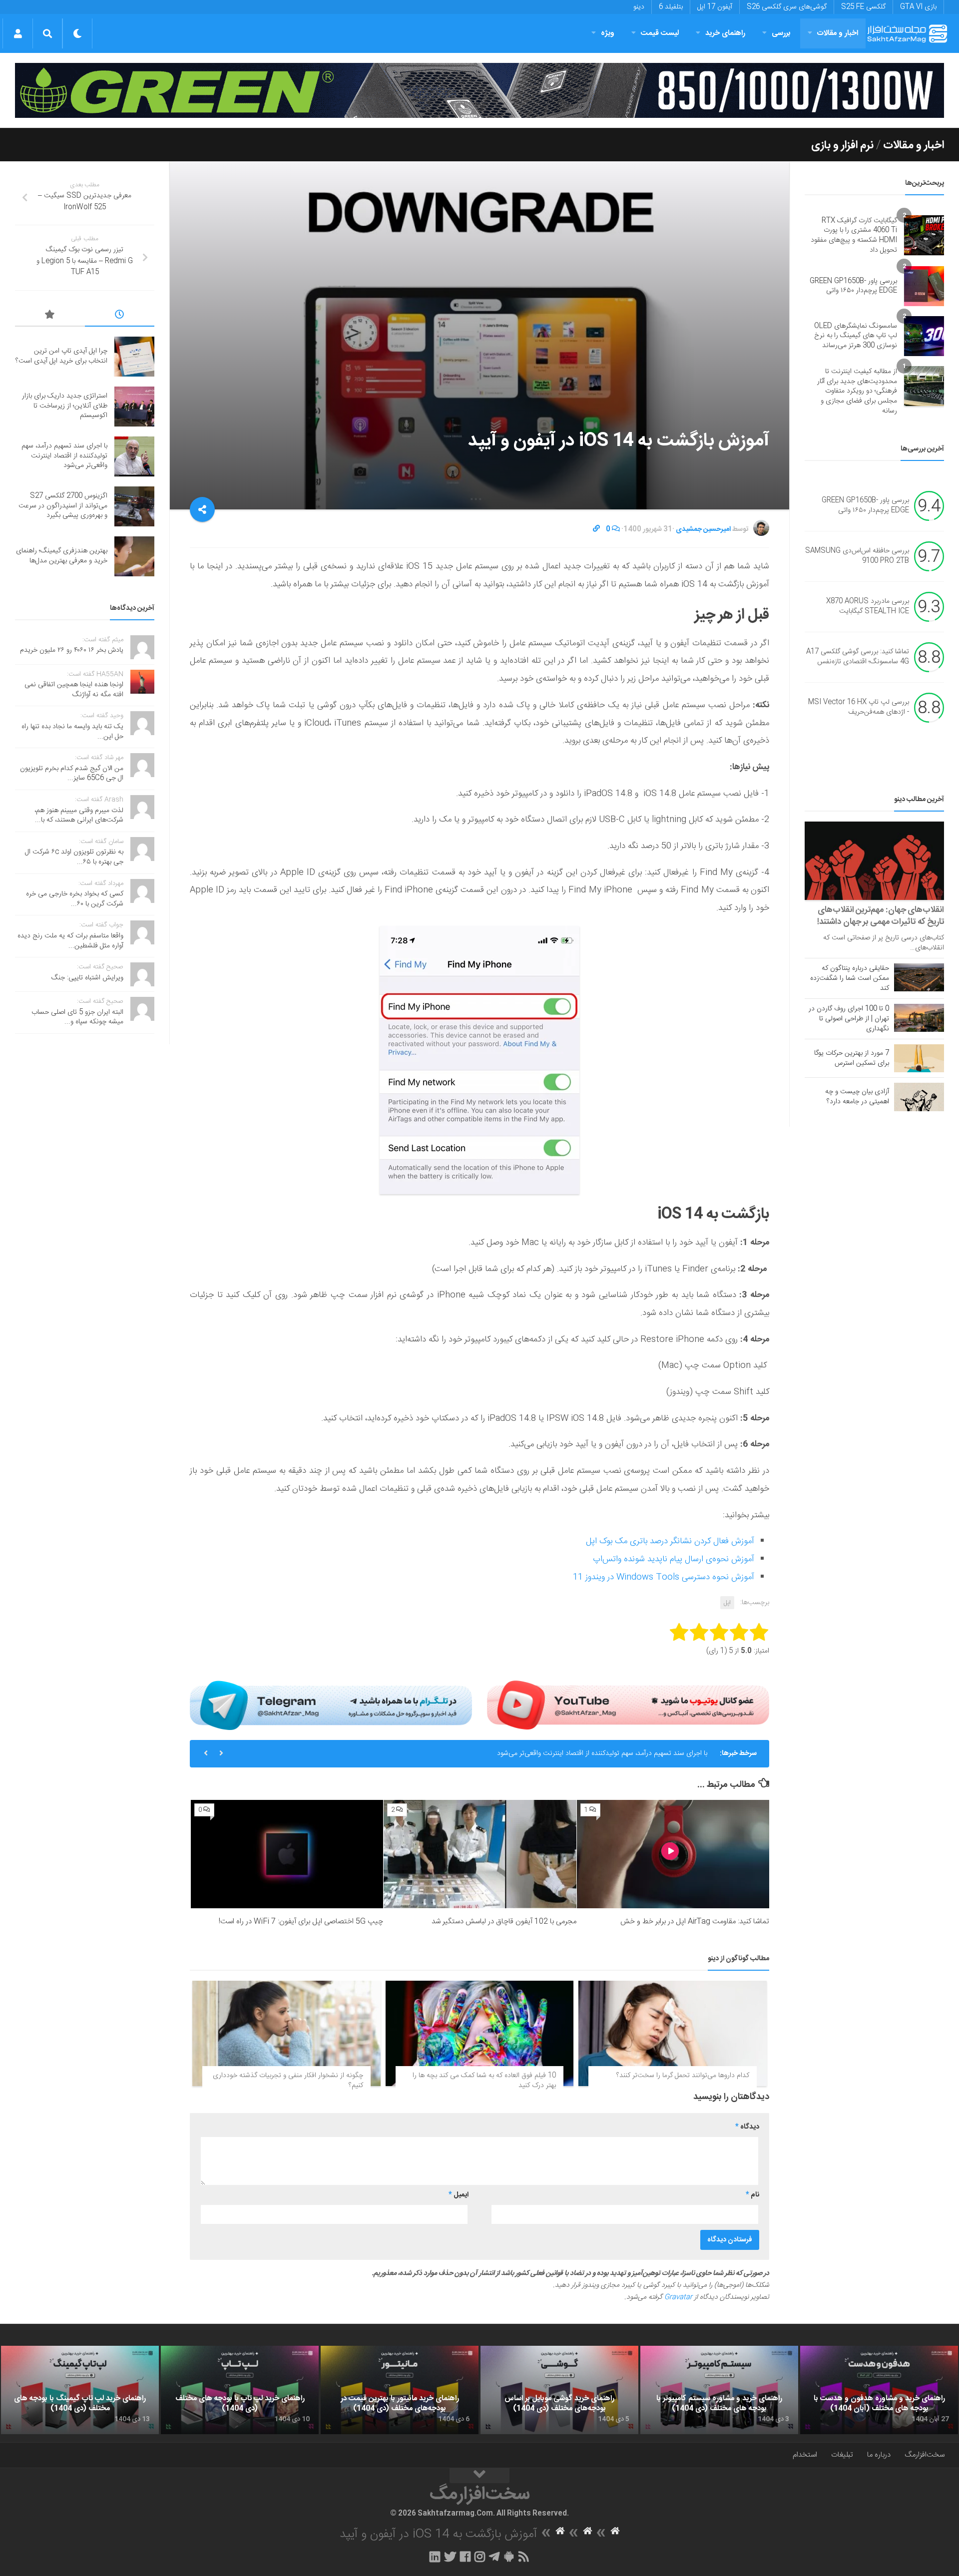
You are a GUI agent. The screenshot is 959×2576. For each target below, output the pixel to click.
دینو (639, 7)
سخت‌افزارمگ (925, 2455)
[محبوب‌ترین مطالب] (50, 316)
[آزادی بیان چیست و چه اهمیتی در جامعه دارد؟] (919, 1097)
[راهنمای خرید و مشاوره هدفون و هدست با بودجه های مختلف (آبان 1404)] (879, 2390)
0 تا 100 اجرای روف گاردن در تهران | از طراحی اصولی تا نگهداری (849, 1019)
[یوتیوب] (628, 1705)
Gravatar (678, 2297)
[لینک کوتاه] (596, 529)
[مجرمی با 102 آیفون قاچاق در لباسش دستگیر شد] (480, 1854)
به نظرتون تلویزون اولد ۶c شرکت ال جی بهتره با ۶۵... (74, 857)
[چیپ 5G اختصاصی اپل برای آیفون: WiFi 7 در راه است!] (287, 1854)
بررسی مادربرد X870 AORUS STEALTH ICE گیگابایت (868, 607)
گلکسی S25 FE (863, 7)
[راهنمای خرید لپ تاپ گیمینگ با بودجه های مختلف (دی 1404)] (80, 2390)
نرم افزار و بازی (842, 145)
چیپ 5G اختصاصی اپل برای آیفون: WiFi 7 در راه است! (301, 1922)
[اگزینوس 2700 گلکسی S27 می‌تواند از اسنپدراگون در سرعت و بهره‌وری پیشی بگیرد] (134, 506)
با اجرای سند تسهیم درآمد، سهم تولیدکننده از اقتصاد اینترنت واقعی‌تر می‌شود (602, 1753)
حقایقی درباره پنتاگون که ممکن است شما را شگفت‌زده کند (850, 978)
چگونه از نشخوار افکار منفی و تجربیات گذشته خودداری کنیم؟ (288, 2081)
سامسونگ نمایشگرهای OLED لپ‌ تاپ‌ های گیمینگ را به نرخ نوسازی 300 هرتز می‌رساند (856, 336)
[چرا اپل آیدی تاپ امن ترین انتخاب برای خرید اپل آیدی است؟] (134, 357)
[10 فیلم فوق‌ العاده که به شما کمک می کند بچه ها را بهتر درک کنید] (480, 2034)
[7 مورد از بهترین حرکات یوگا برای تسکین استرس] (919, 1058)
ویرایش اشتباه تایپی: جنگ (87, 978)
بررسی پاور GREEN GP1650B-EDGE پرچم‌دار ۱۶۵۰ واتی (853, 286)
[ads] (479, 90)
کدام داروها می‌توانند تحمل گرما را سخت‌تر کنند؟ (683, 2076)
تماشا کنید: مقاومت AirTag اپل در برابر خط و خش (695, 1922)
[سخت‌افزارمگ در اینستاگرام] (480, 2557)
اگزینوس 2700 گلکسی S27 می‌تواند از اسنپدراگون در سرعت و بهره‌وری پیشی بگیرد (63, 506)
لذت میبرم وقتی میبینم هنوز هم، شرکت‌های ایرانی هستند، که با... (79, 816)
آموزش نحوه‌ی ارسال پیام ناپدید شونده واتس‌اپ (674, 1559)
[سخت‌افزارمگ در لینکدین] (435, 2557)
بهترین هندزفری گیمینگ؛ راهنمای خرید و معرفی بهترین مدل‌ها (62, 556)
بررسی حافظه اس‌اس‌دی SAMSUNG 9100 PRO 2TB (857, 556)
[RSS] (524, 2557)
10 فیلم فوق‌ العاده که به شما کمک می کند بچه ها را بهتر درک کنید (484, 2081)
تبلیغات (842, 2455)
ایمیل (459, 2195)
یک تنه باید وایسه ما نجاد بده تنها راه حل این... (72, 732)
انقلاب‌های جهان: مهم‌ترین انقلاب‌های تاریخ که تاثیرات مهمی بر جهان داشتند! (881, 916)
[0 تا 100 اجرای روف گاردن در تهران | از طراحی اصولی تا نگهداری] (919, 1018)
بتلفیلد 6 (671, 7)
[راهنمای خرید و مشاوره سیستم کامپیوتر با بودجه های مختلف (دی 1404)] (719, 2390)
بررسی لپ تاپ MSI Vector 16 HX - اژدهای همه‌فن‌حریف (859, 708)
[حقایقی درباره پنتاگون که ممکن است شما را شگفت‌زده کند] (919, 977)
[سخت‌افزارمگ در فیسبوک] (465, 2557)
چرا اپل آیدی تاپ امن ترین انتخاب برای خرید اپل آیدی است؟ (61, 356)
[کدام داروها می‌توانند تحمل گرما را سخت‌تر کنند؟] (673, 2034)
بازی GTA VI (918, 7)
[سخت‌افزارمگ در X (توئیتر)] (450, 2557)
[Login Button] (18, 33)
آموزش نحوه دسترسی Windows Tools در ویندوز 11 (664, 1577)
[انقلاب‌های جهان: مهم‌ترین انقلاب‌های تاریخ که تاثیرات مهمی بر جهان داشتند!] (874, 861)
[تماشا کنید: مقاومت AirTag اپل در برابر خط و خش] (673, 1854)
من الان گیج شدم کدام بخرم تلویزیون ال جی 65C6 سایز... (72, 774)
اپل (727, 1603)
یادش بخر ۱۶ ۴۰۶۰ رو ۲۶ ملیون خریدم (72, 650)
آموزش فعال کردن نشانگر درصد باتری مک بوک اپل (670, 1541)
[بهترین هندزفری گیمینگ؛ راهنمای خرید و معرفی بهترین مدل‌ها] (134, 556)
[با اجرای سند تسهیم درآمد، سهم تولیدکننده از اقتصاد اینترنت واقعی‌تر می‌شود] (134, 456)
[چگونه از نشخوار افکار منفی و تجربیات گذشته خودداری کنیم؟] (286, 2034)
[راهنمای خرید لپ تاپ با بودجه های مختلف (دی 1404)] (240, 2390)
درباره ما (879, 2455)
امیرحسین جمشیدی (703, 529)
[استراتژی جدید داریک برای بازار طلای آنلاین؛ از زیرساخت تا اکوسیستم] (134, 407)
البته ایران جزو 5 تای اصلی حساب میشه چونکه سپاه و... (77, 1017)
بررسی (781, 33)
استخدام (805, 2455)
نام (752, 2195)
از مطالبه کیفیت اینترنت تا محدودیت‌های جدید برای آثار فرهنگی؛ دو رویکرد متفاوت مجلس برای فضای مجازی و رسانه (857, 391)
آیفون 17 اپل (715, 7)
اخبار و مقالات (838, 33)
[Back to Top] (479, 2476)
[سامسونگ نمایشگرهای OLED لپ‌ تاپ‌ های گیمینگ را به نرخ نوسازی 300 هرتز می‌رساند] (924, 336)
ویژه (608, 33)
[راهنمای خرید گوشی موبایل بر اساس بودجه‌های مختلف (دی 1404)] (559, 2390)
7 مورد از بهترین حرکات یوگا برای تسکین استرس (852, 1058)
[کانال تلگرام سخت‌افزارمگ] (494, 2557)
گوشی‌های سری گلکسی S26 (787, 7)
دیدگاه (747, 2127)
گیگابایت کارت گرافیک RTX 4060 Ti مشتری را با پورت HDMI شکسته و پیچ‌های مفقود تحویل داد (854, 235)
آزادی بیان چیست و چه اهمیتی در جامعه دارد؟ (857, 1097)
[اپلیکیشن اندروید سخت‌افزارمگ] (509, 2557)
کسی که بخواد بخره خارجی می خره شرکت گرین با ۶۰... (75, 899)
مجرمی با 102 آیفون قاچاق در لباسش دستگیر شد (504, 1922)
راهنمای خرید (725, 33)
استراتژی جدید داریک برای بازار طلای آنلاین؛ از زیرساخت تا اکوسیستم (65, 406)
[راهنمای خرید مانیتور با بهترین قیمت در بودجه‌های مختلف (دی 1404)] (400, 2390)
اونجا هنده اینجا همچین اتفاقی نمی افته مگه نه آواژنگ (74, 690)
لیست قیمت (660, 33)
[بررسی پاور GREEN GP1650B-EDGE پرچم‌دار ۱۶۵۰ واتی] (924, 286)
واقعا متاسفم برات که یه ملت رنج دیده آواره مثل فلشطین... (70, 941)
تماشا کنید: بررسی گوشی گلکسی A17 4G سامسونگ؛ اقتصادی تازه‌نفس (858, 657)
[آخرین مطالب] (120, 316)
